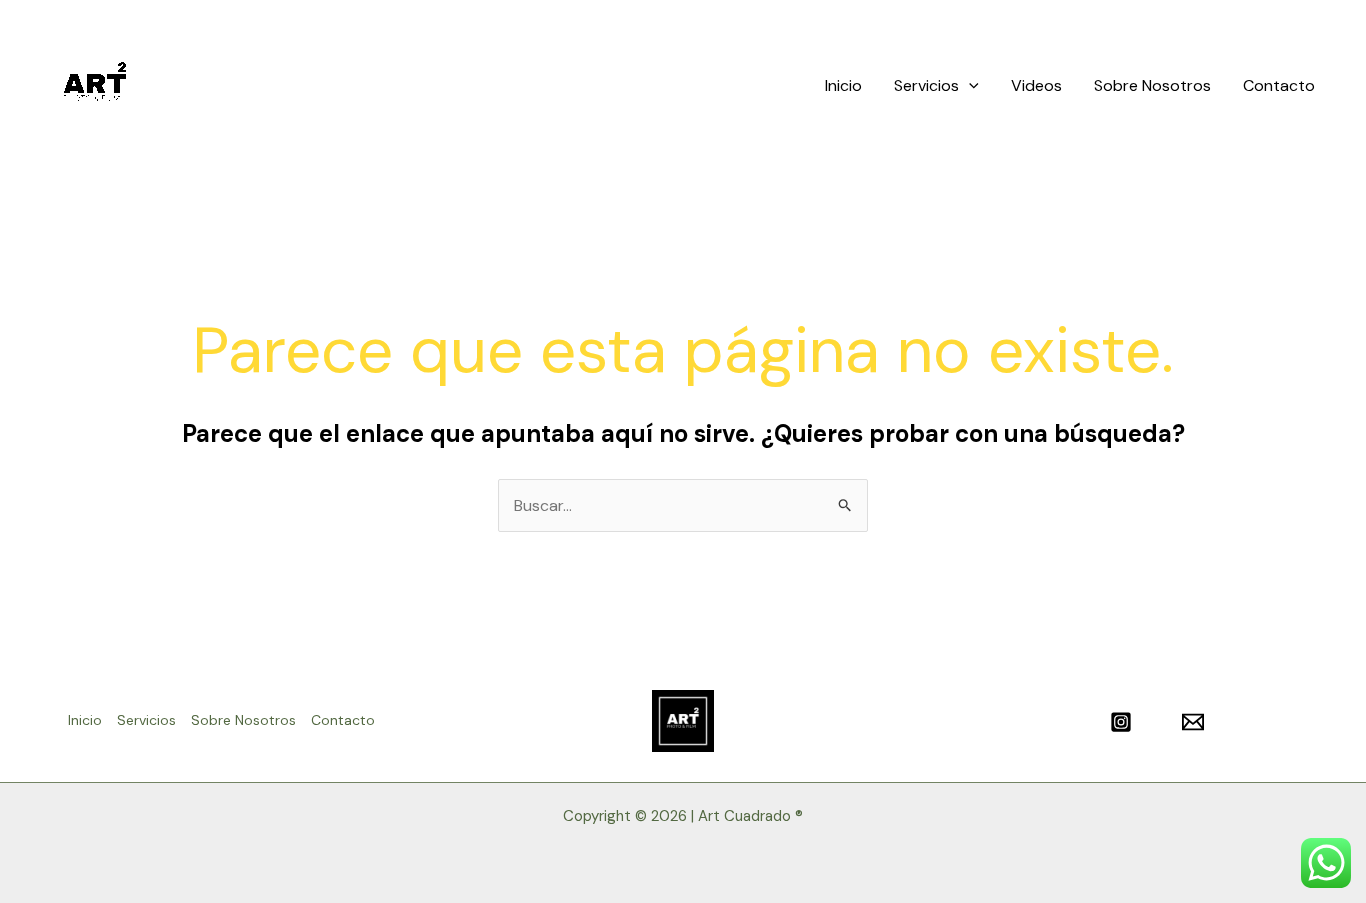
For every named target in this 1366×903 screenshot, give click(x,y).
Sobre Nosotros (1152, 85)
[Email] (1193, 722)
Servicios (926, 85)
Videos (1036, 85)
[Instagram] (1121, 722)
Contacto (1279, 85)
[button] (969, 86)
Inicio (843, 85)
